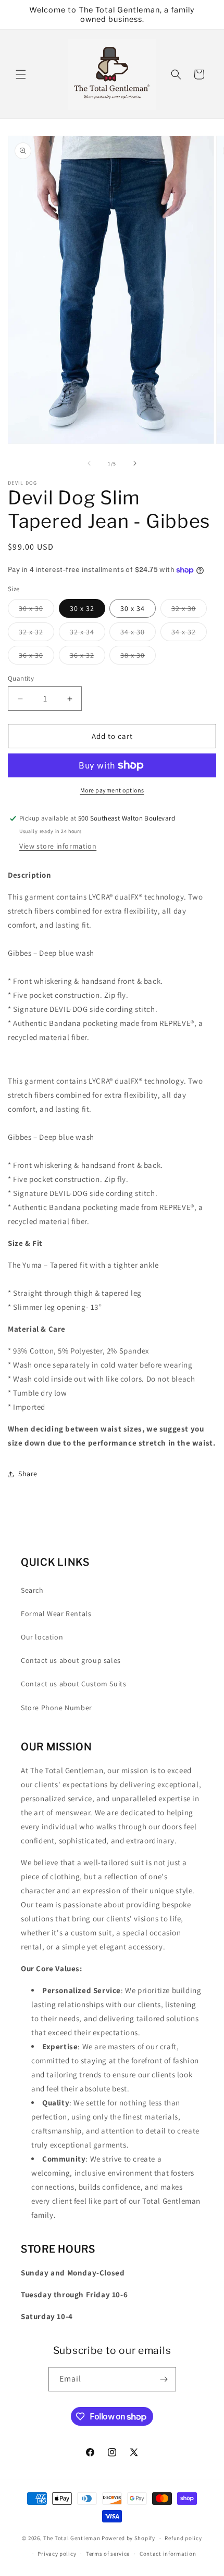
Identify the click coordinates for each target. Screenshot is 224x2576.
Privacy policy (57, 2554)
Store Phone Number (57, 1708)
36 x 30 (36, 657)
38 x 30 (138, 657)
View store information (58, 846)
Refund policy (183, 2538)
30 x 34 (133, 608)
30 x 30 (36, 610)
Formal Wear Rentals (56, 1614)
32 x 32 (36, 634)
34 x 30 (138, 634)
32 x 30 (189, 610)
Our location (42, 1637)
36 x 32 (88, 657)
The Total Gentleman (72, 2538)
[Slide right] (135, 463)
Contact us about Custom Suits (73, 1684)
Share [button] (28, 1474)
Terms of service (108, 2554)
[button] (21, 74)
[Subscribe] (164, 2379)
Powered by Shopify (128, 2538)
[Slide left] (89, 463)
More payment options (112, 790)
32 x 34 (88, 634)
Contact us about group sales (71, 1660)
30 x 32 (82, 608)
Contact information (168, 2554)
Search (32, 1590)
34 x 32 (189, 634)
